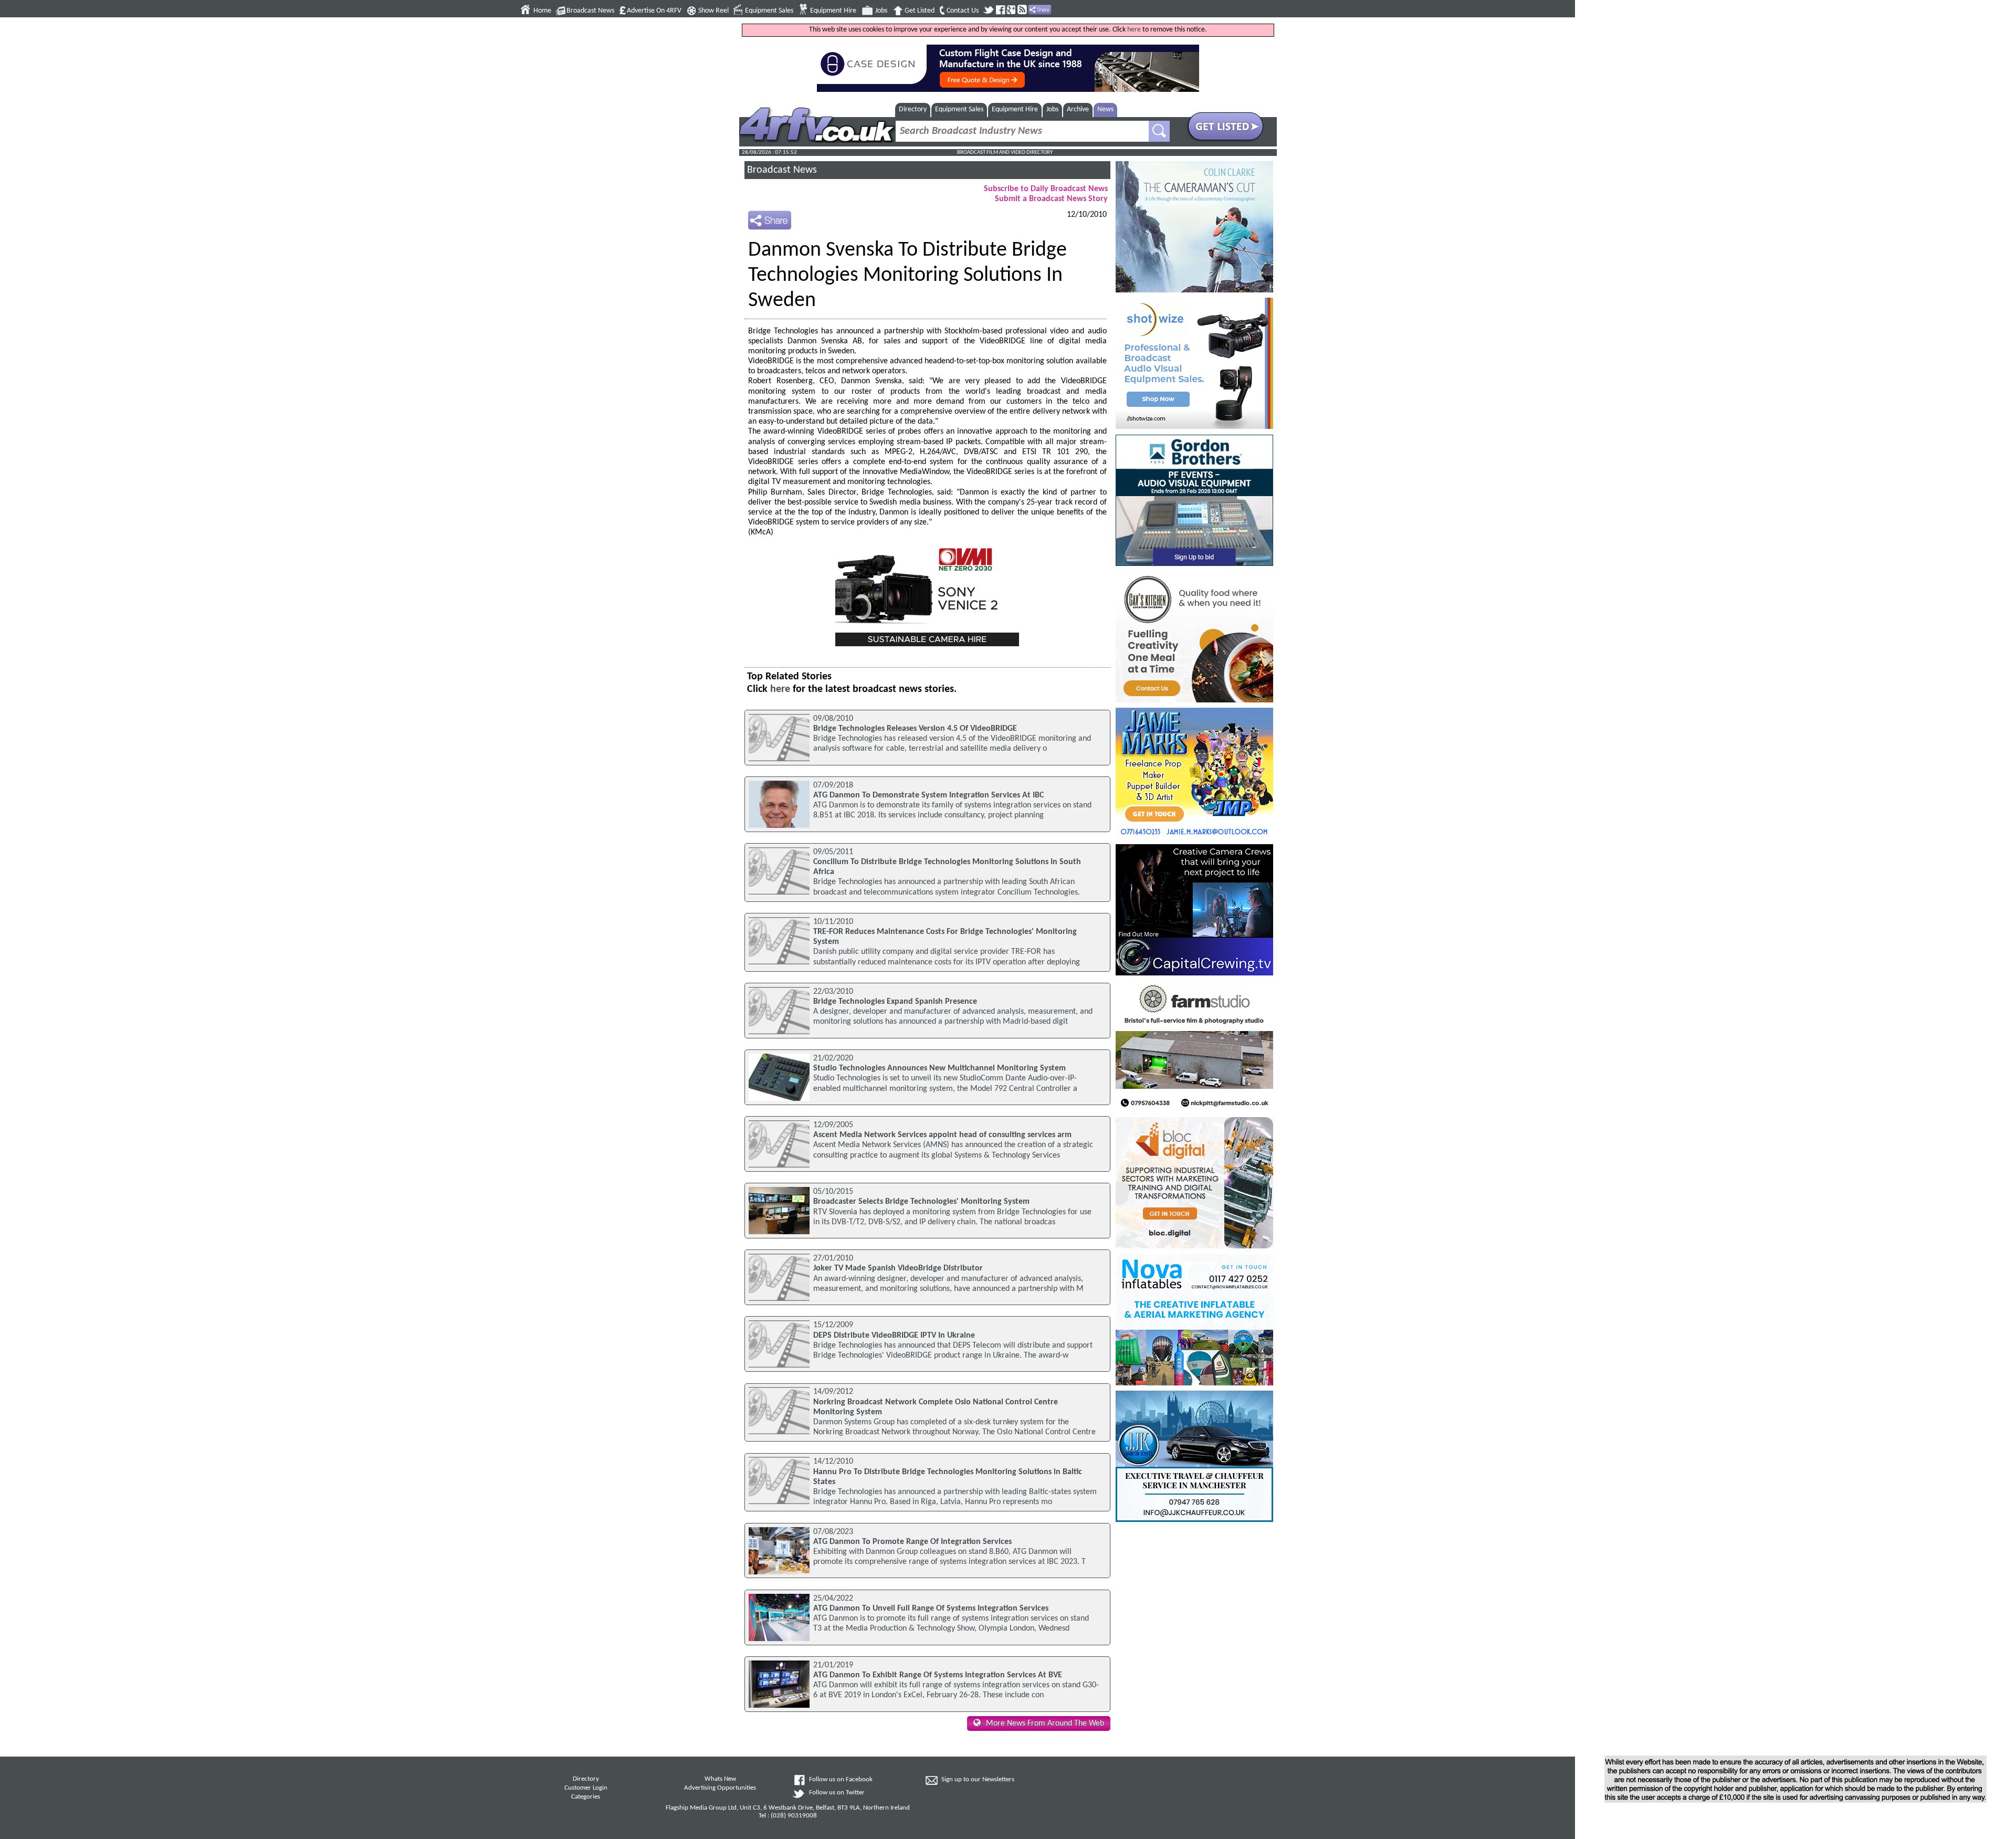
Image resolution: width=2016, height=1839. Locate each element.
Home (542, 11)
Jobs (881, 11)
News (1105, 109)
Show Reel (713, 11)
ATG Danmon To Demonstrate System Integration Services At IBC (928, 795)
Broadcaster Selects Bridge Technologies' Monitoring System (921, 1202)
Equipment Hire (833, 11)
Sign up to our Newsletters (978, 1780)
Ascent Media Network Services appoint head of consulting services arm (942, 1135)
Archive (1078, 109)
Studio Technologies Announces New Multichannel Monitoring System (939, 1068)
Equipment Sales (769, 11)
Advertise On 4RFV (654, 11)
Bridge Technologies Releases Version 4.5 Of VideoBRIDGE (915, 729)
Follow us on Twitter (837, 1793)
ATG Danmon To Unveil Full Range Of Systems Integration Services (931, 1609)
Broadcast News (590, 11)
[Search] (1159, 131)
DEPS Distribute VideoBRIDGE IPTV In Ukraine (894, 1336)
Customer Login (586, 1788)
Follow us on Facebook (841, 1780)
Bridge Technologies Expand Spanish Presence (895, 1002)
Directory (913, 109)
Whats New (720, 1779)
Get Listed (920, 11)
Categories (586, 1797)
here (1134, 30)
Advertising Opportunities (720, 1788)
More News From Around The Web (1045, 1724)
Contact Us (963, 11)
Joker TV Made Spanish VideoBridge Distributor (898, 1268)
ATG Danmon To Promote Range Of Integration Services (912, 1542)
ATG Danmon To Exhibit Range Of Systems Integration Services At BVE (938, 1675)
